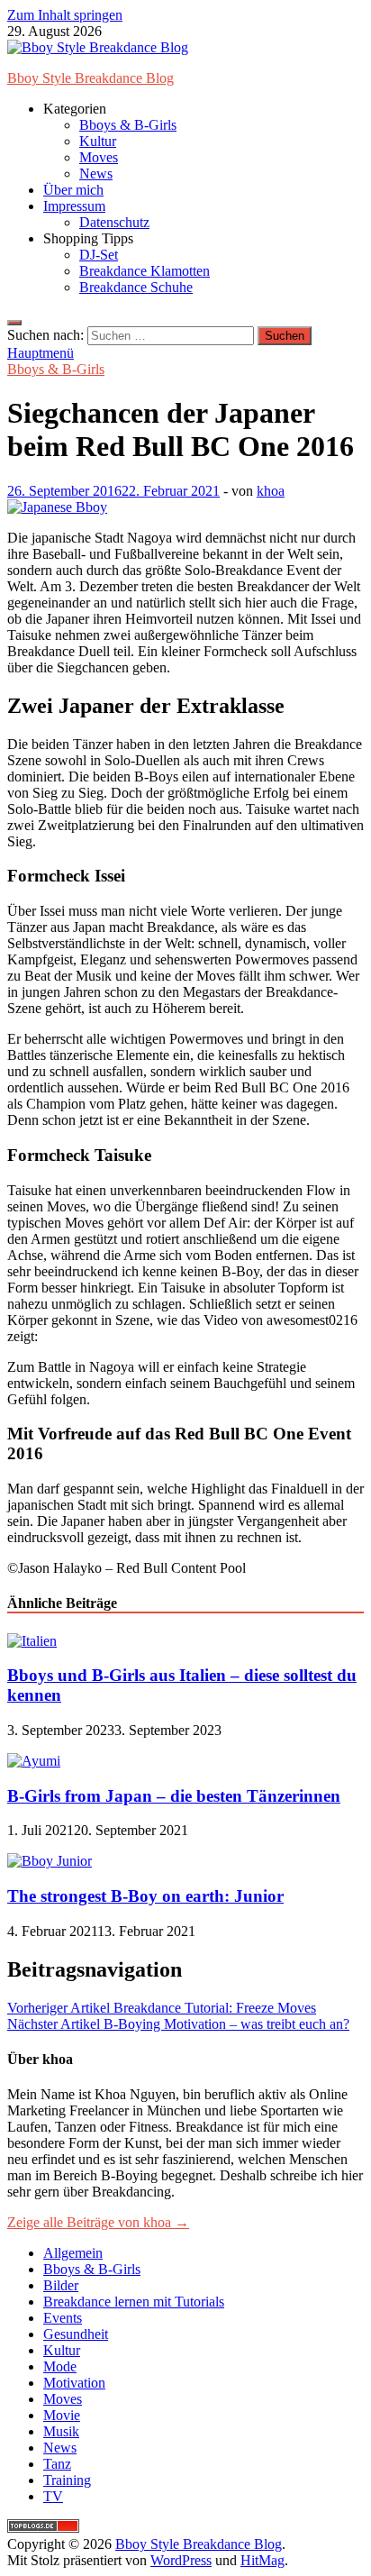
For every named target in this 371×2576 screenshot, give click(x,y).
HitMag (262, 2560)
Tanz (57, 2464)
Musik (61, 2431)
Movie (62, 2415)
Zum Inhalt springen (65, 15)
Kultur (98, 141)
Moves (99, 157)
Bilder (61, 2285)
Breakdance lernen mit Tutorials (134, 2302)
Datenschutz (114, 222)
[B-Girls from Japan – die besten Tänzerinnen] (34, 1761)
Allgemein (73, 2253)
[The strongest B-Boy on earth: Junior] (50, 1861)
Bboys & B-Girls (128, 125)
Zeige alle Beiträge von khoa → (98, 2222)
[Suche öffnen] (14, 323)
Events (63, 2318)
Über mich (73, 190)
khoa (271, 491)
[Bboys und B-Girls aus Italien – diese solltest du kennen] (32, 1641)
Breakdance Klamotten (145, 271)
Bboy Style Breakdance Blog (90, 78)
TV (53, 2496)
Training (67, 2480)
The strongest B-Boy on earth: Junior (145, 1896)
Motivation (74, 2383)
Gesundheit (76, 2334)
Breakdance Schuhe (136, 287)
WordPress (181, 2560)
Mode (60, 2366)
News (96, 174)
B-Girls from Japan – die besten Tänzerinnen (174, 1796)
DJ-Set (99, 255)
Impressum (74, 206)
